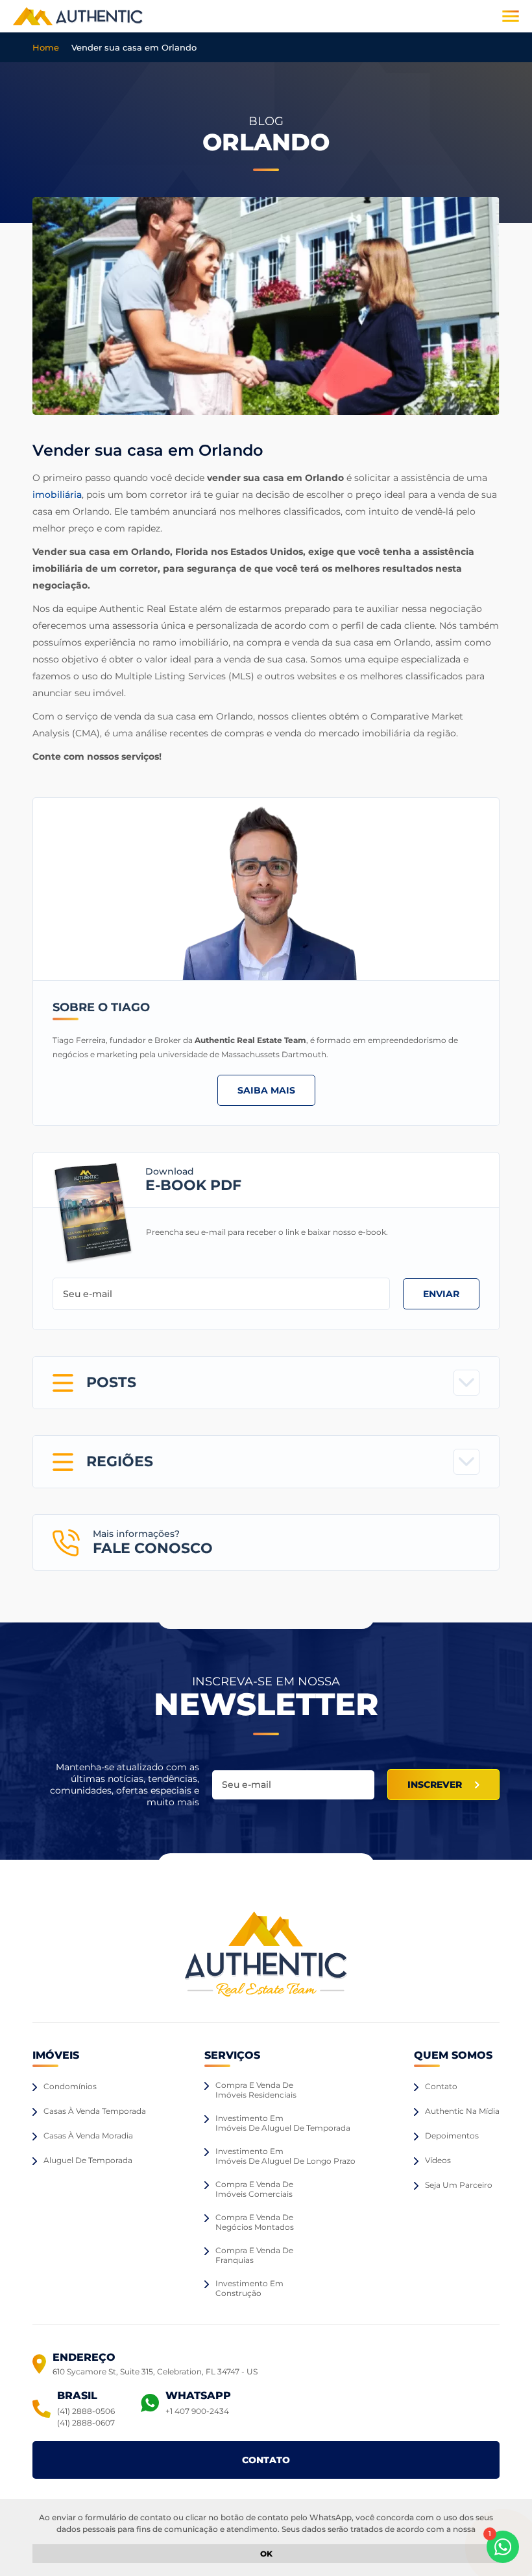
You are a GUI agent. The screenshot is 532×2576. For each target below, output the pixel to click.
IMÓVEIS (56, 2055)
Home (46, 47)
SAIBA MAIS (266, 1090)
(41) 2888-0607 (86, 2423)
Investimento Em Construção (249, 2288)
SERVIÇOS (232, 2055)
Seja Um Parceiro (459, 2185)
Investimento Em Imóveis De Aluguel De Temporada (283, 2123)
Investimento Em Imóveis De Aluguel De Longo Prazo (285, 2156)
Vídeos (438, 2160)
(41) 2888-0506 (86, 2411)
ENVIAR (441, 1294)
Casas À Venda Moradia (88, 2136)
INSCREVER (435, 1785)
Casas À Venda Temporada (95, 2111)
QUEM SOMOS (453, 2055)
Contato (441, 2086)
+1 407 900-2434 (197, 2411)
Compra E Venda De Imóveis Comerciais (254, 2189)
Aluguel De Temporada (88, 2160)
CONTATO (266, 2460)
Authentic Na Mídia (462, 2111)
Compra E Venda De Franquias (254, 2255)
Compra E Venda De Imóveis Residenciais (256, 2090)
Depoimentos (452, 2136)
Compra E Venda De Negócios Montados (255, 2222)
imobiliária (57, 495)
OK (266, 2554)
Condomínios (70, 2086)
